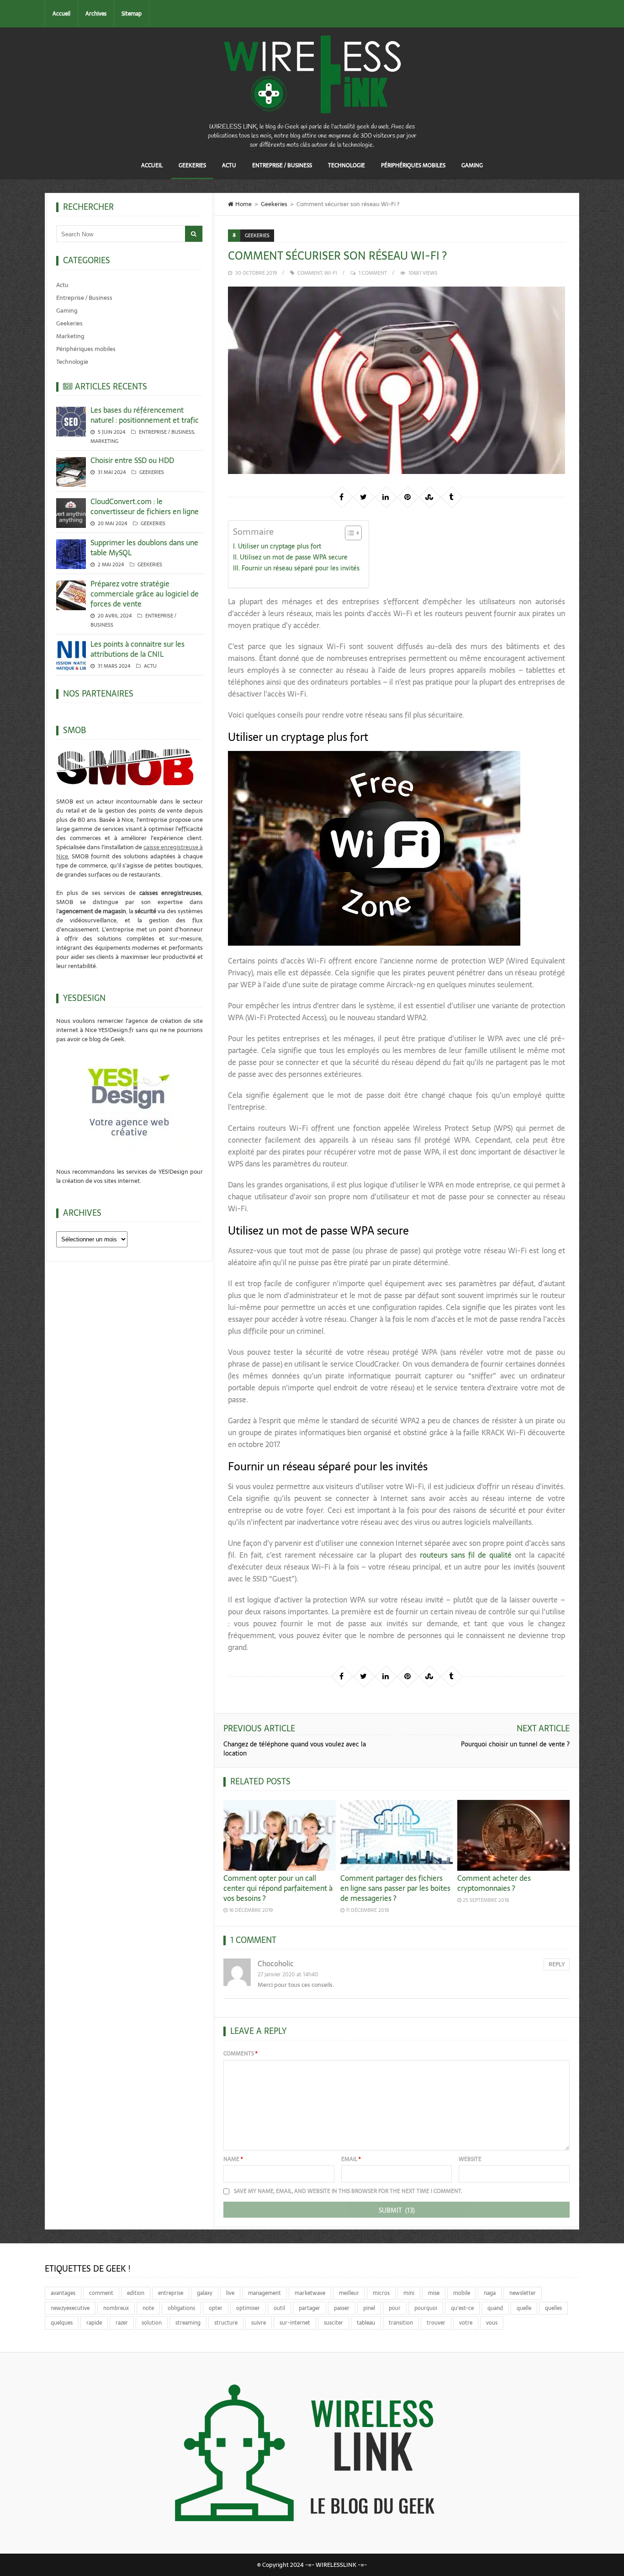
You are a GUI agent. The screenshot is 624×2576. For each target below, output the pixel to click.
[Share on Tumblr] (451, 497)
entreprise (171, 2293)
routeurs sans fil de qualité (466, 1555)
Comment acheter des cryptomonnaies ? (494, 1883)
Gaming (472, 165)
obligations (181, 2308)
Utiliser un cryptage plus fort (280, 546)
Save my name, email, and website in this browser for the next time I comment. (348, 2191)
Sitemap (132, 14)
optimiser (248, 2308)
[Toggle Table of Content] (349, 533)
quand (495, 2308)
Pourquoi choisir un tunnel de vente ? (515, 1744)
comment (310, 273)
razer (122, 2323)
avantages (63, 2293)
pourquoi (426, 2308)
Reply (557, 1964)
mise (434, 2293)
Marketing (70, 336)
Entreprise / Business (282, 165)
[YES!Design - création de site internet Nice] (130, 1101)
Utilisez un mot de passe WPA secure (294, 557)
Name (233, 2159)
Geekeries (192, 165)
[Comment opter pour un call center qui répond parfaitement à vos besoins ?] (280, 1835)
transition (401, 2323)
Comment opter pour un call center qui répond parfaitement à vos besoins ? (278, 1888)
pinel (369, 2308)
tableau (366, 2323)
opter (216, 2308)
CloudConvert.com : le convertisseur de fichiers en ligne (145, 506)
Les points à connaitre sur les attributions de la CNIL (137, 649)
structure (226, 2323)
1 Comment (373, 273)
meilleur (349, 2293)
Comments (241, 2054)
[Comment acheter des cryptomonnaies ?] (513, 1835)
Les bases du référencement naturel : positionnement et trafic (145, 415)
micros (381, 2293)
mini (409, 2293)
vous (492, 2323)
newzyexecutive (70, 2308)
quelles (553, 2308)
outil (279, 2308)
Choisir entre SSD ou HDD (132, 460)
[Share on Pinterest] (407, 497)
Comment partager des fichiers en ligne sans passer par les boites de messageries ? (395, 1888)
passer (342, 2308)
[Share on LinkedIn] (386, 497)
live (230, 2293)
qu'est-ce (462, 2308)
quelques (62, 2323)
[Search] (194, 234)
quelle (524, 2308)
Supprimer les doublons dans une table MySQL (144, 548)
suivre (259, 2323)
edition (136, 2293)
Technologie (346, 165)
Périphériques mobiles (413, 165)
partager (309, 2308)
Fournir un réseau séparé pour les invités (301, 568)
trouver (436, 2323)
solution (152, 2323)
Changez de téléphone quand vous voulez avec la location (295, 1749)
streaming (188, 2323)
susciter (333, 2323)
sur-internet (295, 2323)
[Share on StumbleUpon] (429, 497)
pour (395, 2308)
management (264, 2293)
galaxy (205, 2293)
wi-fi (331, 273)
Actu (229, 165)
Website (470, 2159)
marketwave (310, 2293)
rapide (94, 2323)
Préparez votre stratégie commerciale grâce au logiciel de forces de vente (145, 594)
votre (466, 2323)
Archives (96, 14)
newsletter (523, 2293)
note (148, 2308)
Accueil (61, 14)
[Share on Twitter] (364, 497)
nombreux (116, 2308)
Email (351, 2159)
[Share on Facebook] (342, 497)
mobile (462, 2293)
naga (490, 2293)
